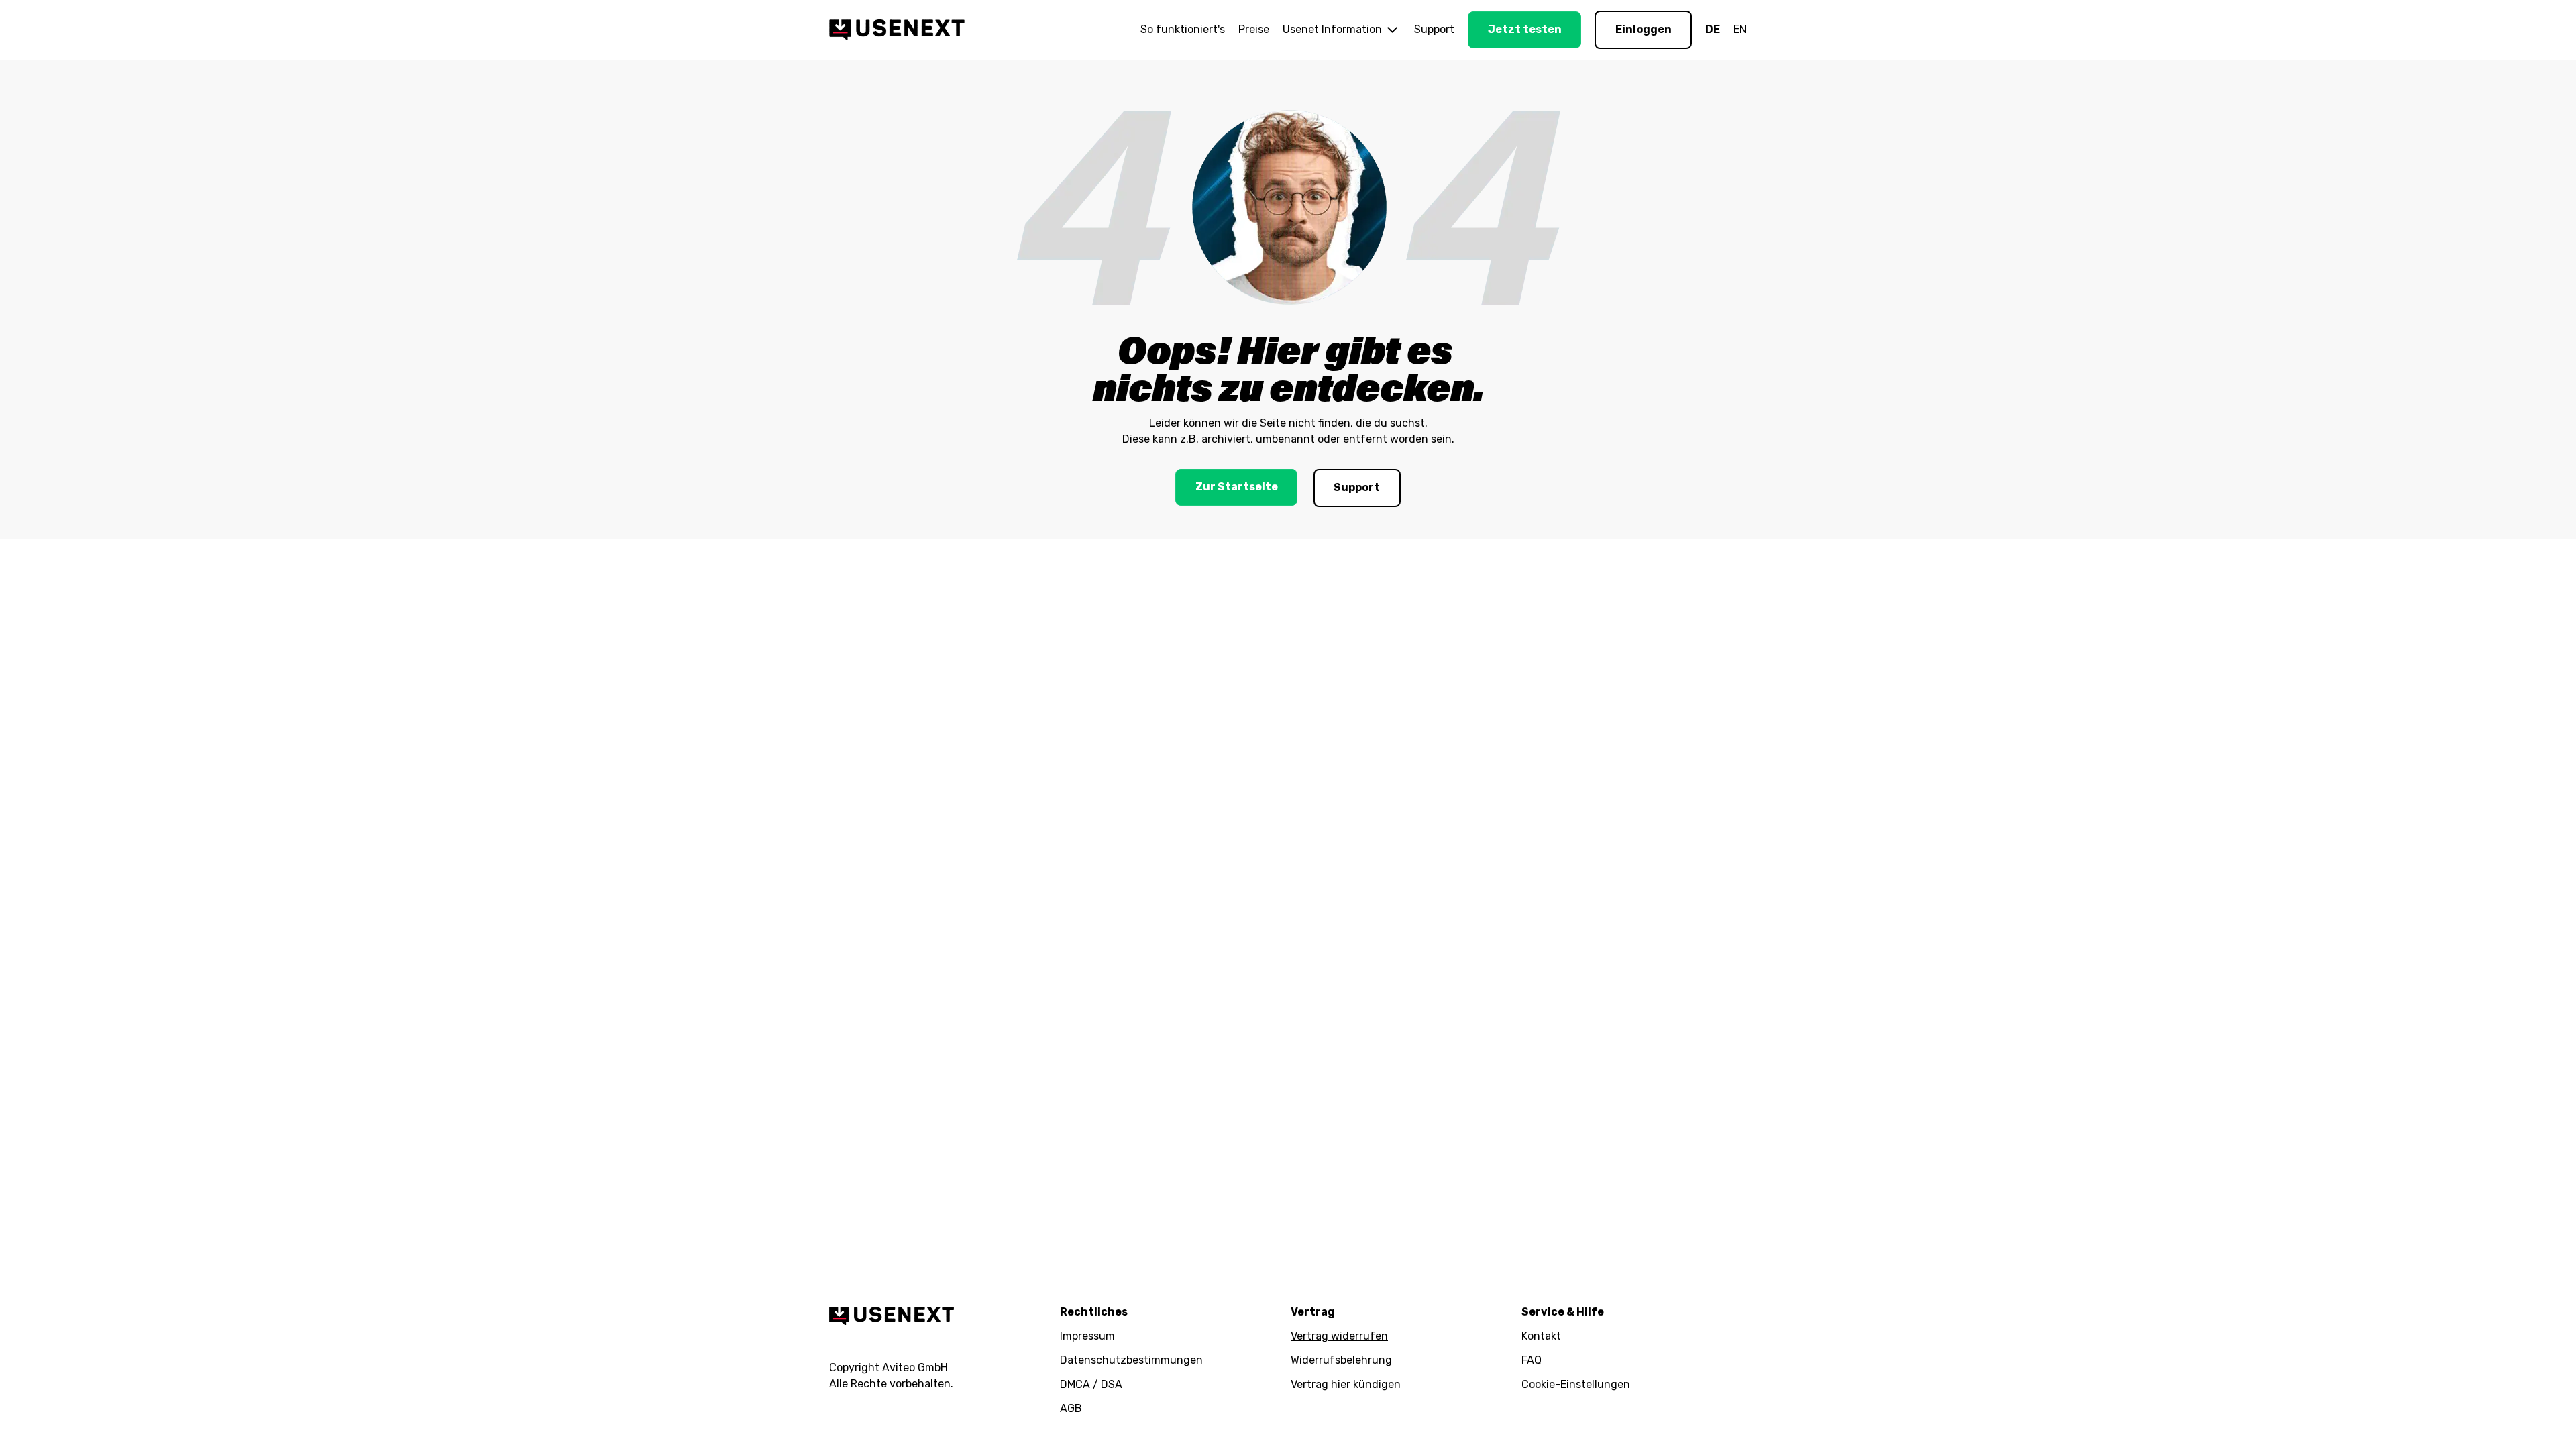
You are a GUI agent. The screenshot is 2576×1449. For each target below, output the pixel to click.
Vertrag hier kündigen (1346, 1384)
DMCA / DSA (1091, 1384)
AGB (1071, 1408)
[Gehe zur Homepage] (897, 30)
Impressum (1087, 1336)
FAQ (1532, 1360)
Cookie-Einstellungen (1576, 1384)
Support (1434, 29)
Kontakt (1541, 1336)
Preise (1254, 29)
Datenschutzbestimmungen (1131, 1360)
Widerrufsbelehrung (1341, 1360)
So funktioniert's (1183, 29)
